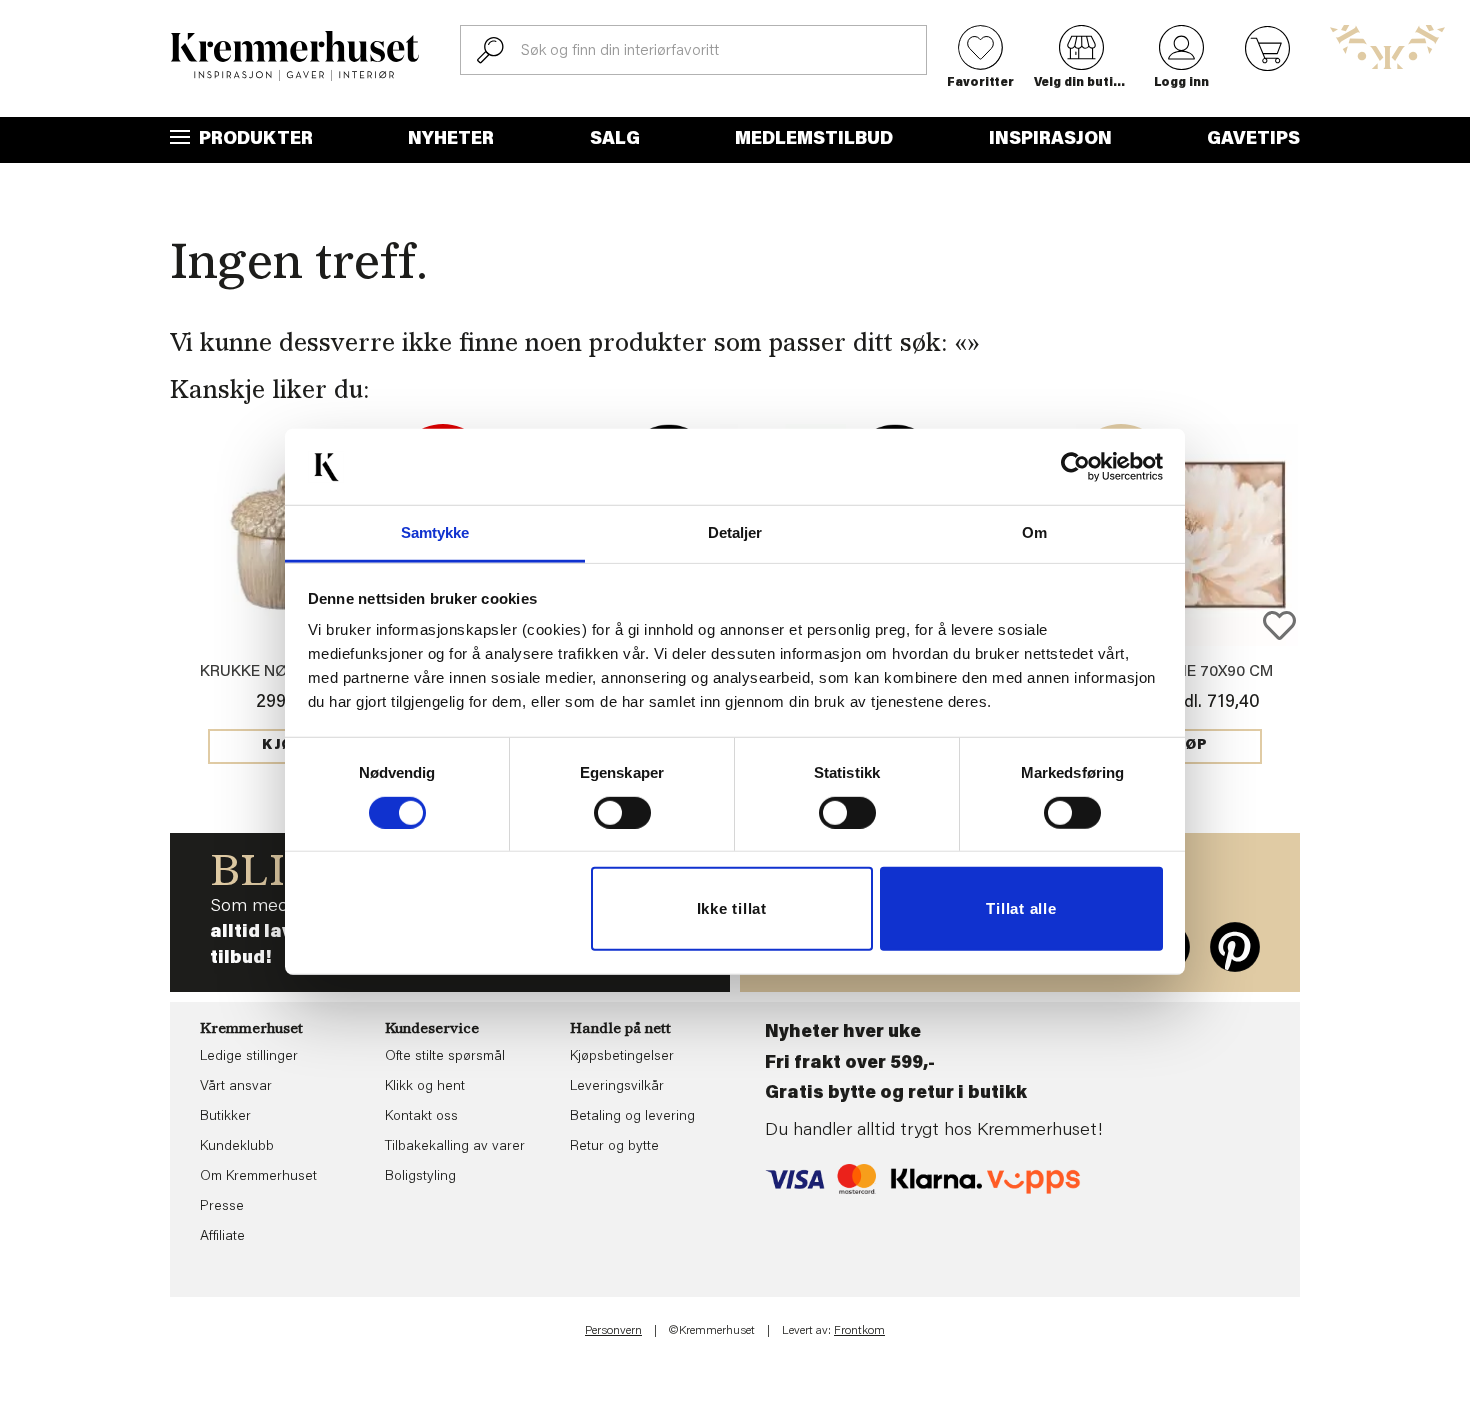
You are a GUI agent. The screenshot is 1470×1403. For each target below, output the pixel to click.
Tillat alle (1021, 908)
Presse (222, 1207)
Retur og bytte (614, 1147)
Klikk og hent (425, 1087)
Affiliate (222, 1237)
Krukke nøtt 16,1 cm (283, 672)
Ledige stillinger (249, 1057)
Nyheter (451, 140)
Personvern (613, 1331)
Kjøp (283, 746)
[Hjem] (295, 56)
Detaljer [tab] (735, 532)
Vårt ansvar (236, 1087)
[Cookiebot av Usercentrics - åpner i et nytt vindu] (1075, 467)
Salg (615, 140)
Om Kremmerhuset (258, 1177)
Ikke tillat (732, 908)
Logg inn (1181, 83)
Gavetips (1253, 140)
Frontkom (859, 1331)
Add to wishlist (1279, 625)
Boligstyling (420, 1177)
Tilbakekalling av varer (455, 1147)
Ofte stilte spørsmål (445, 1057)
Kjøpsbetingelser (622, 1057)
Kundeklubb (237, 1147)
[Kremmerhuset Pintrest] (1235, 947)
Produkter (254, 140)
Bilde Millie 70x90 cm (1187, 672)
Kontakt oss (421, 1117)
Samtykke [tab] (435, 532)
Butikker (225, 1117)
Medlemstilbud (814, 140)
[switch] (622, 813)
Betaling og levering (632, 1117)
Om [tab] (1034, 532)
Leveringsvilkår (617, 1087)
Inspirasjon (1050, 140)
